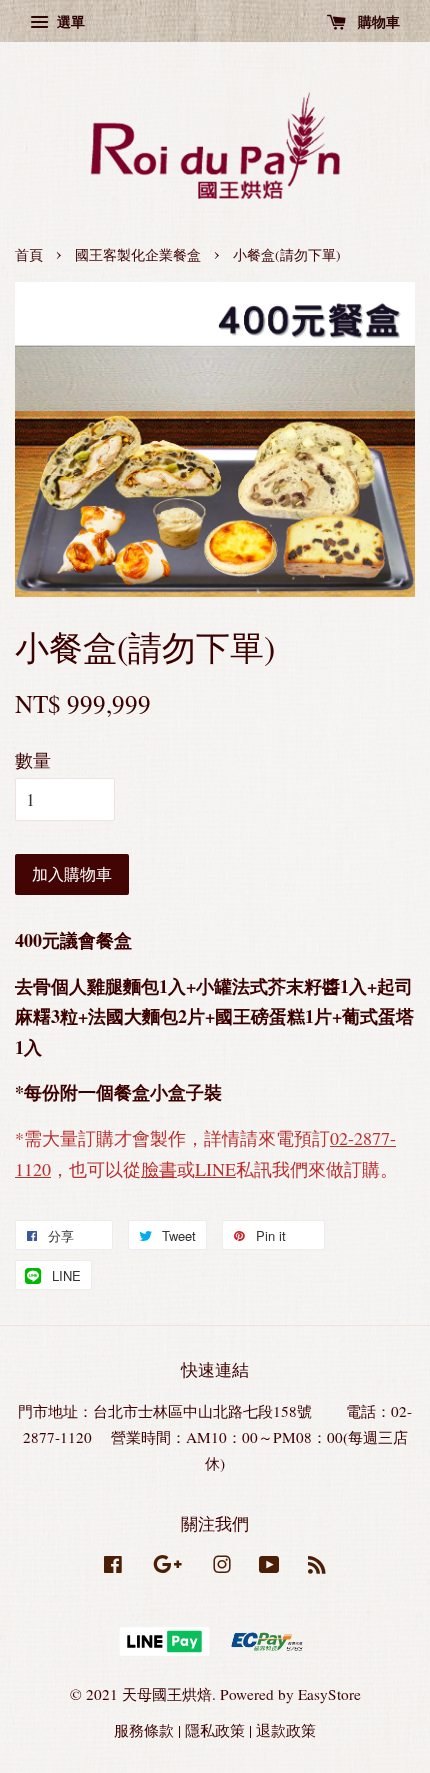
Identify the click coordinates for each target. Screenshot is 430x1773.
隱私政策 (215, 1730)
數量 (33, 760)
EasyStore (329, 1694)
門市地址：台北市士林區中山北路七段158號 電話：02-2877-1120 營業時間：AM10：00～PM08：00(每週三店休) (215, 1437)
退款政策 (286, 1730)
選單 (69, 21)
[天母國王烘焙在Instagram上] (222, 1567)
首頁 (29, 255)
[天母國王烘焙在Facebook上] (113, 1567)
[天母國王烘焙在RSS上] (317, 1567)
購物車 (377, 21)
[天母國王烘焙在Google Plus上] (167, 1567)
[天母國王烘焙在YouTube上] (269, 1567)
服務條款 (144, 1730)
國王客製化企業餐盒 (138, 255)
